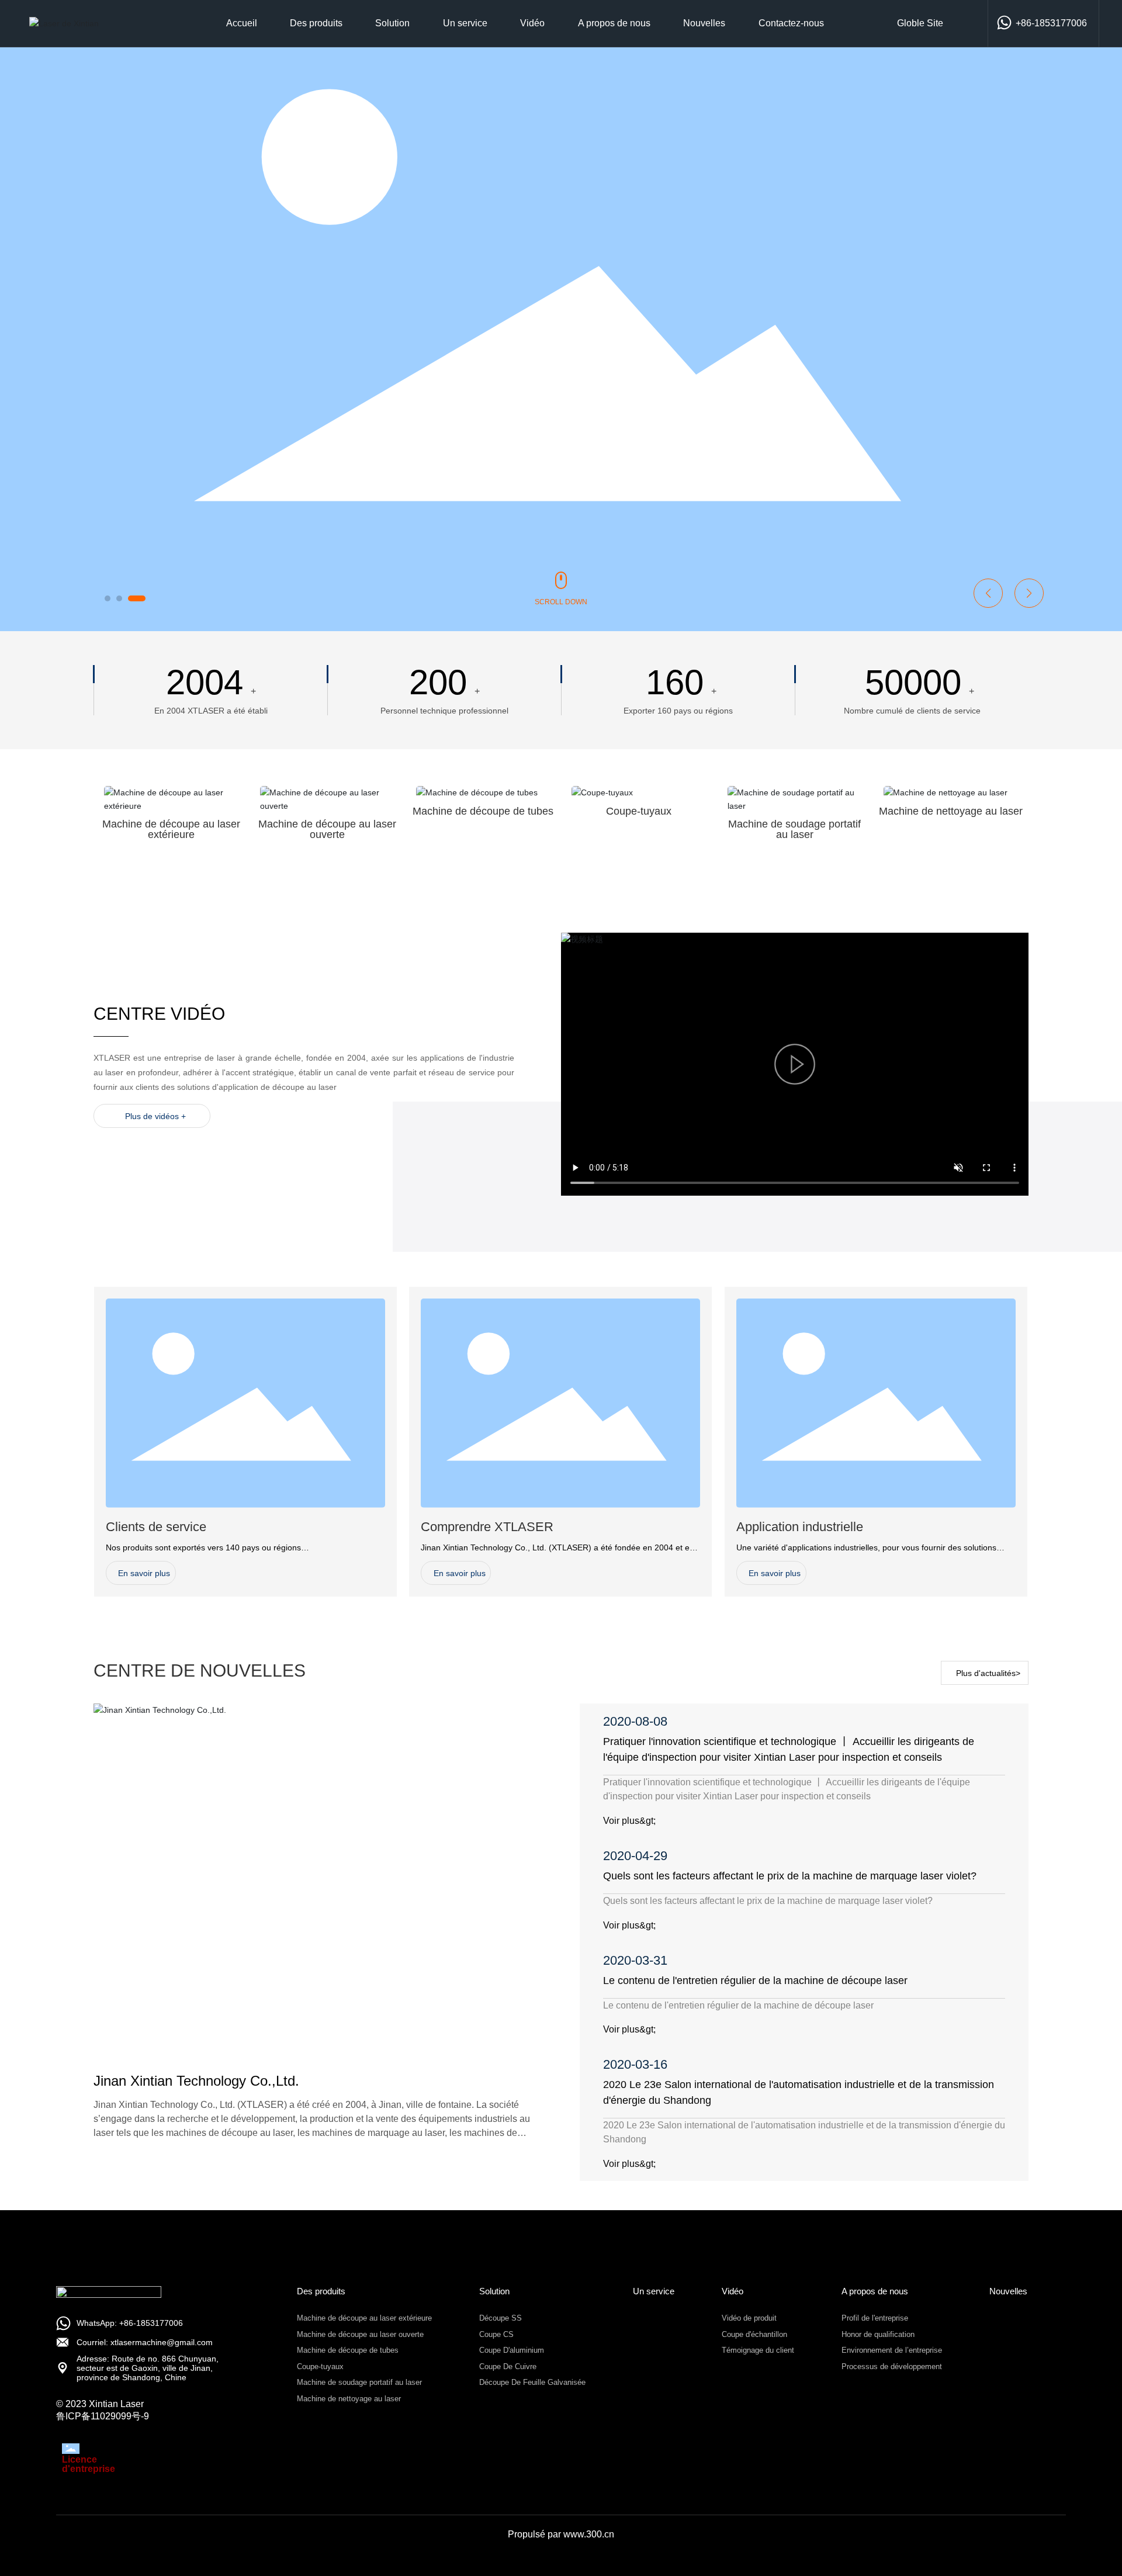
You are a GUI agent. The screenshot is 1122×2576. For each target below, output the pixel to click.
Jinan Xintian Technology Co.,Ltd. (196, 2081)
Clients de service (156, 1527)
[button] (108, 598)
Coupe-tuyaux (639, 811)
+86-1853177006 (1051, 23)
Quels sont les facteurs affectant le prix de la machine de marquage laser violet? (790, 1876)
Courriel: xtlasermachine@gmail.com (145, 2342)
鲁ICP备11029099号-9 (103, 2416)
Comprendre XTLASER (487, 1527)
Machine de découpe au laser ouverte (327, 829)
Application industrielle (800, 1527)
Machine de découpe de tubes (483, 811)
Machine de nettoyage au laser (951, 811)
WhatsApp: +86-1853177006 (130, 2323)
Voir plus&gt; (629, 1821)
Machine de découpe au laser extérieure (171, 829)
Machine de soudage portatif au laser (794, 829)
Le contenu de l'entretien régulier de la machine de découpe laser (755, 1981)
